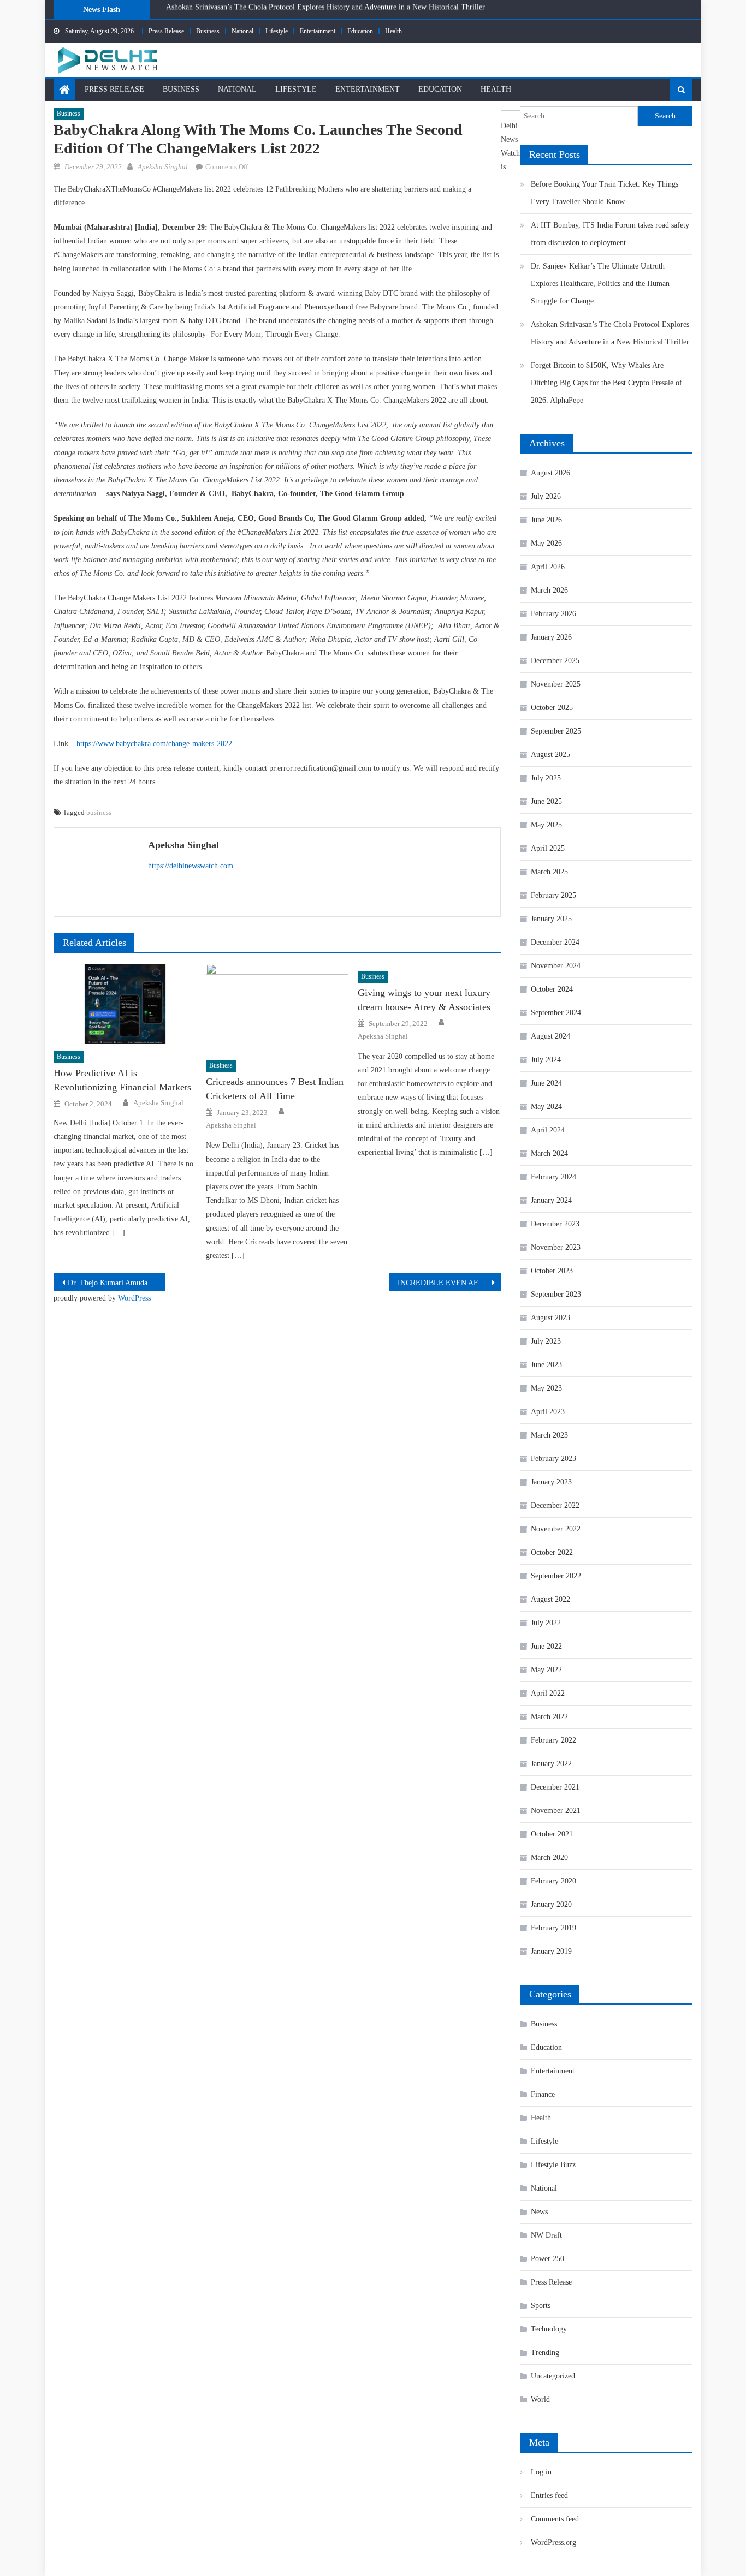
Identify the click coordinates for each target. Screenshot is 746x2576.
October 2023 (552, 1271)
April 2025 (548, 848)
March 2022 (549, 1717)
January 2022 (551, 1764)
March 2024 (549, 1153)
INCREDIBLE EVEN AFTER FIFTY (449, 1283)
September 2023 (556, 1294)
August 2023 (550, 1318)
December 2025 (555, 661)
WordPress (134, 1298)
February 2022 (553, 1740)
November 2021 (556, 1811)
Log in (541, 2472)
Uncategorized (553, 2376)
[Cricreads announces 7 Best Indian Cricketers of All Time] (277, 1009)
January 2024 (551, 1200)
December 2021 (555, 1787)
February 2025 (553, 895)
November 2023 (556, 1247)
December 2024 (555, 942)
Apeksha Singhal (163, 167)
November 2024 (556, 966)
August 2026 (550, 473)
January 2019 (551, 1951)
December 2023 (555, 1224)
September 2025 (556, 731)
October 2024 (552, 989)
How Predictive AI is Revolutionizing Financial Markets (122, 1080)
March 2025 (549, 872)
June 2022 (546, 1646)
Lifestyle (277, 31)
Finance (543, 2094)
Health (393, 31)
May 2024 (546, 1107)
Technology (549, 2329)
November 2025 (556, 684)
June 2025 (546, 801)
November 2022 (556, 1529)
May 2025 (546, 825)
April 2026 (548, 567)
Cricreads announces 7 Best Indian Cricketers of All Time (275, 1089)
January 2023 (551, 1482)
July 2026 (546, 496)
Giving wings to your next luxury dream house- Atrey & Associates (424, 1000)
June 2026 (546, 520)
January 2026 (551, 637)
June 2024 (546, 1083)
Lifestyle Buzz (553, 2165)
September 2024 (556, 1013)
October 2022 (552, 1552)
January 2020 (551, 1904)
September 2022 (556, 1576)
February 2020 (553, 1881)
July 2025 (546, 778)
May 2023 (546, 1388)
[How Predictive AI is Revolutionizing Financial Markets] (125, 1004)
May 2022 (546, 1670)
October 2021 (552, 1834)
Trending (545, 2353)
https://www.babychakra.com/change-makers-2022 (154, 744)
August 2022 (550, 1599)
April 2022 (548, 1693)
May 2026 (546, 543)
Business (208, 31)
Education (360, 31)
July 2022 (546, 1623)
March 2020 (549, 1858)
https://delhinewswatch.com (191, 866)
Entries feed (549, 2495)
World (540, 2399)
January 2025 (551, 919)
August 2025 (550, 755)
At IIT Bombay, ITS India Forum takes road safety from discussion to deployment (610, 234)
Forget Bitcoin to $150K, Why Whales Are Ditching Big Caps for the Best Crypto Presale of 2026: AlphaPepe (336, 13)
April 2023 (548, 1412)
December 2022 (555, 1505)
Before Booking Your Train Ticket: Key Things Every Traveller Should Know (605, 193)
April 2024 (548, 1130)
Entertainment (318, 31)
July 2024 (546, 1060)
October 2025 (552, 708)
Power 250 (547, 2259)
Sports (541, 2306)
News (539, 2212)
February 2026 (553, 614)
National (242, 31)
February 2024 (553, 1177)
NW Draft (546, 2235)
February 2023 (553, 1459)
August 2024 (550, 1036)
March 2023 (549, 1435)
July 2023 (546, 1341)
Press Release (166, 31)
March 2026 (549, 590)
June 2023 (546, 1365)
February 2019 (553, 1928)
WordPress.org (553, 2542)
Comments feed (555, 2519)
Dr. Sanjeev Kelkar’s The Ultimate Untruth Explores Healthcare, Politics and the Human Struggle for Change (600, 284)
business (99, 812)
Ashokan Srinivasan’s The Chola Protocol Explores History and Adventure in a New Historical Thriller (610, 333)
